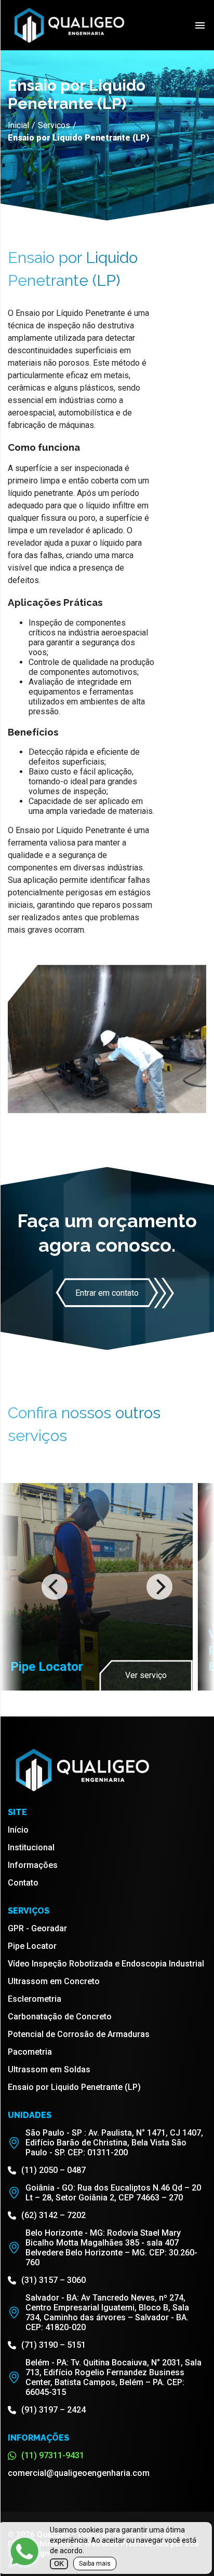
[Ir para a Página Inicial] (68, 43)
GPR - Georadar (37, 1928)
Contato (23, 1883)
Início (18, 1830)
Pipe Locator (32, 1946)
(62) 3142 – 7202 (53, 2215)
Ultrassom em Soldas (49, 2069)
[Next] (159, 1587)
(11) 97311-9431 (53, 2455)
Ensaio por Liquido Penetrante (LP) (74, 2087)
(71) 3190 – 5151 (53, 2345)
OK (59, 2564)
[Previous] (55, 1587)
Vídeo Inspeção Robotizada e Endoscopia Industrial (106, 1964)
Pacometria (30, 2052)
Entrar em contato (107, 1293)
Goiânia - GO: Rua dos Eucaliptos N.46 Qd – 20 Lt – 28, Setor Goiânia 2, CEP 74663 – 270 (113, 2193)
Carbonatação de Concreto (60, 2017)
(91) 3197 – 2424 (53, 2410)
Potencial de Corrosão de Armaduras (79, 2034)
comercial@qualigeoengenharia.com (79, 2473)
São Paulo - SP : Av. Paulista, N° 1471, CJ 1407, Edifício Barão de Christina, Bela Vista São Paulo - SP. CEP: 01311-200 (114, 2143)
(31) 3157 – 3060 (53, 2280)
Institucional (31, 1847)
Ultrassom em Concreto (54, 1981)
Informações (33, 1865)
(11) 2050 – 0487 (53, 2170)
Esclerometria (35, 1999)
